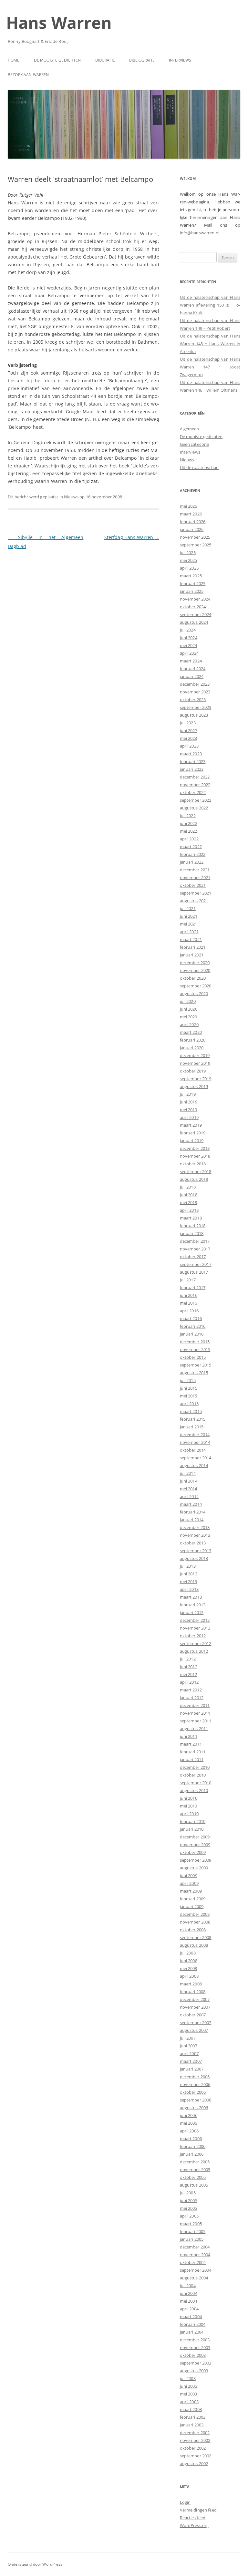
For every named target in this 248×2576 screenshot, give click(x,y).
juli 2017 (188, 1280)
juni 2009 (189, 1876)
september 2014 (196, 1458)
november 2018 (195, 1156)
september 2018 (196, 1171)
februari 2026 (193, 522)
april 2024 (189, 653)
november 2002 (195, 2440)
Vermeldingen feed (198, 2510)
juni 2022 (189, 823)
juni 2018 (189, 1195)
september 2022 (196, 800)
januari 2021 (192, 955)
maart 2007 (191, 2061)
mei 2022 (189, 831)
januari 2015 (192, 1427)
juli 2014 (188, 1473)
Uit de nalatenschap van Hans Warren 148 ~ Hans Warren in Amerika (210, 344)
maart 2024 (191, 661)
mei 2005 (189, 2208)
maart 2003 (191, 2409)
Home (14, 60)
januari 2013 (192, 1612)
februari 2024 (193, 669)
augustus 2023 (194, 715)
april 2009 (189, 1883)
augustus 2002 (194, 2463)
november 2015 (195, 1349)
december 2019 (195, 1055)
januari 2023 (192, 769)
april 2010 (189, 1814)
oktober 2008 (193, 1930)
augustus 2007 (194, 2030)
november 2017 (195, 1249)
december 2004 (195, 2247)
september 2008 (196, 1937)
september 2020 (196, 986)
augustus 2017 (194, 1272)
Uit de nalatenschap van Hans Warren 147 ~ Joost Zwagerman (210, 367)
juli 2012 (188, 1659)
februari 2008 (193, 1992)
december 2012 (195, 1620)
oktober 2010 (193, 1775)
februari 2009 (193, 1899)
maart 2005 (191, 2224)
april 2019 (189, 1117)
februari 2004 (193, 2324)
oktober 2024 (193, 607)
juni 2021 (189, 916)
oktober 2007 (193, 2015)
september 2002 (196, 2456)
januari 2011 (192, 1759)
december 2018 (195, 1148)
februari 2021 (193, 947)
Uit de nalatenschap (199, 467)
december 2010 (195, 1767)
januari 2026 (192, 529)
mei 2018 (189, 1202)
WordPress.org (194, 2525)
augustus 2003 (194, 2371)
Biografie (105, 60)
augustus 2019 (194, 1086)
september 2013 (196, 1551)
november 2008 (195, 1922)
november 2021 (195, 877)
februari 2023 (193, 761)
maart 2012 (191, 1690)
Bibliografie (142, 60)
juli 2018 (188, 1187)
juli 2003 (188, 2378)
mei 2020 (189, 1017)
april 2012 (189, 1682)
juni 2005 (189, 2200)
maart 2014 (191, 1504)
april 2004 (189, 2309)
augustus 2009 (194, 1868)
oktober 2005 (193, 2177)
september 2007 (196, 2023)
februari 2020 (193, 1040)
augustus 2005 (194, 2185)
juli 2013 (188, 1566)
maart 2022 (191, 847)
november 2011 (195, 1713)
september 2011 (196, 1721)
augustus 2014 (194, 1465)
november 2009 (195, 1845)
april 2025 (189, 568)
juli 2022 (188, 816)
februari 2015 (193, 1419)
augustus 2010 (194, 1790)
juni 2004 (189, 2293)
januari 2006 (192, 2154)
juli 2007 (188, 2038)
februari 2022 (193, 854)
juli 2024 (188, 630)
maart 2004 (191, 2316)
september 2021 (196, 893)
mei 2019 (189, 1110)
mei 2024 (189, 645)
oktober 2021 (193, 885)
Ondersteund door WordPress (35, 2564)
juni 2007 (189, 2046)
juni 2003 (189, 2386)
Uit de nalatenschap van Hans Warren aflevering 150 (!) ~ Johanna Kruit (210, 305)
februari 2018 (193, 1226)
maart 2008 (191, 1984)
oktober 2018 (193, 1164)
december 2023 (195, 684)
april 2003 (189, 2402)
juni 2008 (189, 1961)
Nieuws (71, 497)
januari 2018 (192, 1233)
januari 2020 (192, 1048)
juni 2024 (189, 638)
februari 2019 (193, 1133)
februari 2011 (193, 1752)
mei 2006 (189, 2123)
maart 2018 (191, 1218)
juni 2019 (189, 1102)
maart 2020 (191, 1032)
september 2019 (196, 1079)
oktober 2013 (193, 1543)
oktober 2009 (193, 1852)
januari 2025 (192, 591)
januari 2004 (192, 2332)
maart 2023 (191, 754)
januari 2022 (192, 862)
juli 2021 (188, 908)
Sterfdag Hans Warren (132, 537)
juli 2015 (188, 1380)
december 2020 (195, 963)
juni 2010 (189, 1798)
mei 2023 (189, 738)
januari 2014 (192, 1520)
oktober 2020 (193, 978)
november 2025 (195, 537)
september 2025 (196, 545)
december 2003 (195, 2340)
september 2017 (196, 1264)
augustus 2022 (194, 808)
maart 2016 (191, 1318)
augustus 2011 (194, 1729)
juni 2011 (189, 1736)
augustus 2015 (194, 1373)
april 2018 (189, 1210)
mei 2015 (189, 1396)
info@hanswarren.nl (200, 233)
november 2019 (195, 1063)
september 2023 (196, 707)
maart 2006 (191, 2139)
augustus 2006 (194, 2108)
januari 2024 (192, 676)
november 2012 (195, 1628)
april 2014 (189, 1496)
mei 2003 (189, 2394)
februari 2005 (193, 2231)
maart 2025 (191, 576)
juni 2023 (189, 730)
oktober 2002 (193, 2448)
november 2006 (195, 2084)
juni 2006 (189, 2115)
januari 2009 (192, 1906)
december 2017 (195, 1241)
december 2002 (195, 2433)
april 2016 (189, 1311)
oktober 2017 (193, 1257)
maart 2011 (191, 1744)
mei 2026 (189, 506)
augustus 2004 (194, 2278)
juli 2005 (188, 2193)
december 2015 (195, 1342)
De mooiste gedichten (57, 60)
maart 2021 (191, 939)
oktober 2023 (193, 700)
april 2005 (189, 2216)
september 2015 (196, 1365)
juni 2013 (189, 1574)
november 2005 (195, 2170)
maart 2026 (191, 514)
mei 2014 (189, 1489)
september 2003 (196, 2363)
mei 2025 (189, 560)
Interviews (180, 60)
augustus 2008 (194, 1945)
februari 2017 (193, 1288)
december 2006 (195, 2077)
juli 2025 (188, 553)
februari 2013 (193, 1605)
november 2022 (195, 785)
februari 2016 (193, 1326)
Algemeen (190, 429)
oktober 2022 (193, 792)
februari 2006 (193, 2146)
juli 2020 (188, 1001)
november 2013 (195, 1535)
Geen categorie (195, 444)
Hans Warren (59, 23)
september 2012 (196, 1643)
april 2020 (189, 1024)
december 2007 (195, 1999)
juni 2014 (189, 1481)
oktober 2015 (193, 1357)
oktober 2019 (193, 1071)
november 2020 (195, 970)
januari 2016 (192, 1334)
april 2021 (189, 932)
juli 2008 (188, 1953)
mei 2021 (189, 924)
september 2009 (196, 1860)
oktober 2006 (193, 2092)
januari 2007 (192, 2069)
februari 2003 (193, 2417)
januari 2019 (192, 1141)
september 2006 (196, 2100)
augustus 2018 (194, 1179)
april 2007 (189, 2053)
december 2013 (195, 1527)
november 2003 (195, 2347)
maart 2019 (191, 1125)
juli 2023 (188, 723)
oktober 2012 (193, 1636)
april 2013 (189, 1589)
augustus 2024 (194, 622)
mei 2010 (189, 1806)
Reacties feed (193, 2518)
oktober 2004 (193, 2262)
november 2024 (195, 599)
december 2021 (195, 870)
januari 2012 (192, 1698)
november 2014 (195, 1442)
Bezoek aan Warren (28, 75)
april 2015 (189, 1404)
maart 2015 (191, 1411)
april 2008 (189, 1976)
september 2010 (196, 1783)
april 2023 (189, 746)
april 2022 (189, 839)
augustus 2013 (194, 1558)
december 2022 (195, 777)
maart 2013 (191, 1597)
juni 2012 (189, 1667)
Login (185, 2502)
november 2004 (195, 2255)
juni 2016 (189, 1295)
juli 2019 (188, 1094)
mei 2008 (189, 1968)
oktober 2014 (193, 1450)
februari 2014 (193, 1512)
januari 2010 (192, 1829)
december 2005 (195, 2162)
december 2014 (195, 1435)
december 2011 (195, 1705)
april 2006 (189, 2131)
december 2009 (195, 1837)
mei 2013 (189, 1582)
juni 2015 (189, 1388)
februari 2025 (193, 583)
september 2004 (196, 2270)
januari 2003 (192, 2425)
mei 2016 (189, 1303)
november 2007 (195, 2007)
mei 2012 (189, 1674)
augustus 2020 (194, 994)
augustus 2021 (194, 901)
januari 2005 (192, 2239)
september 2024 (196, 614)
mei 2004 (189, 2301)
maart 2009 (191, 1891)
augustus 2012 (194, 1651)
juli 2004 (188, 2286)
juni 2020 (189, 1009)
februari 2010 (193, 1821)
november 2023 (195, 692)
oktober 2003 (193, 2355)
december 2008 (195, 1914)
